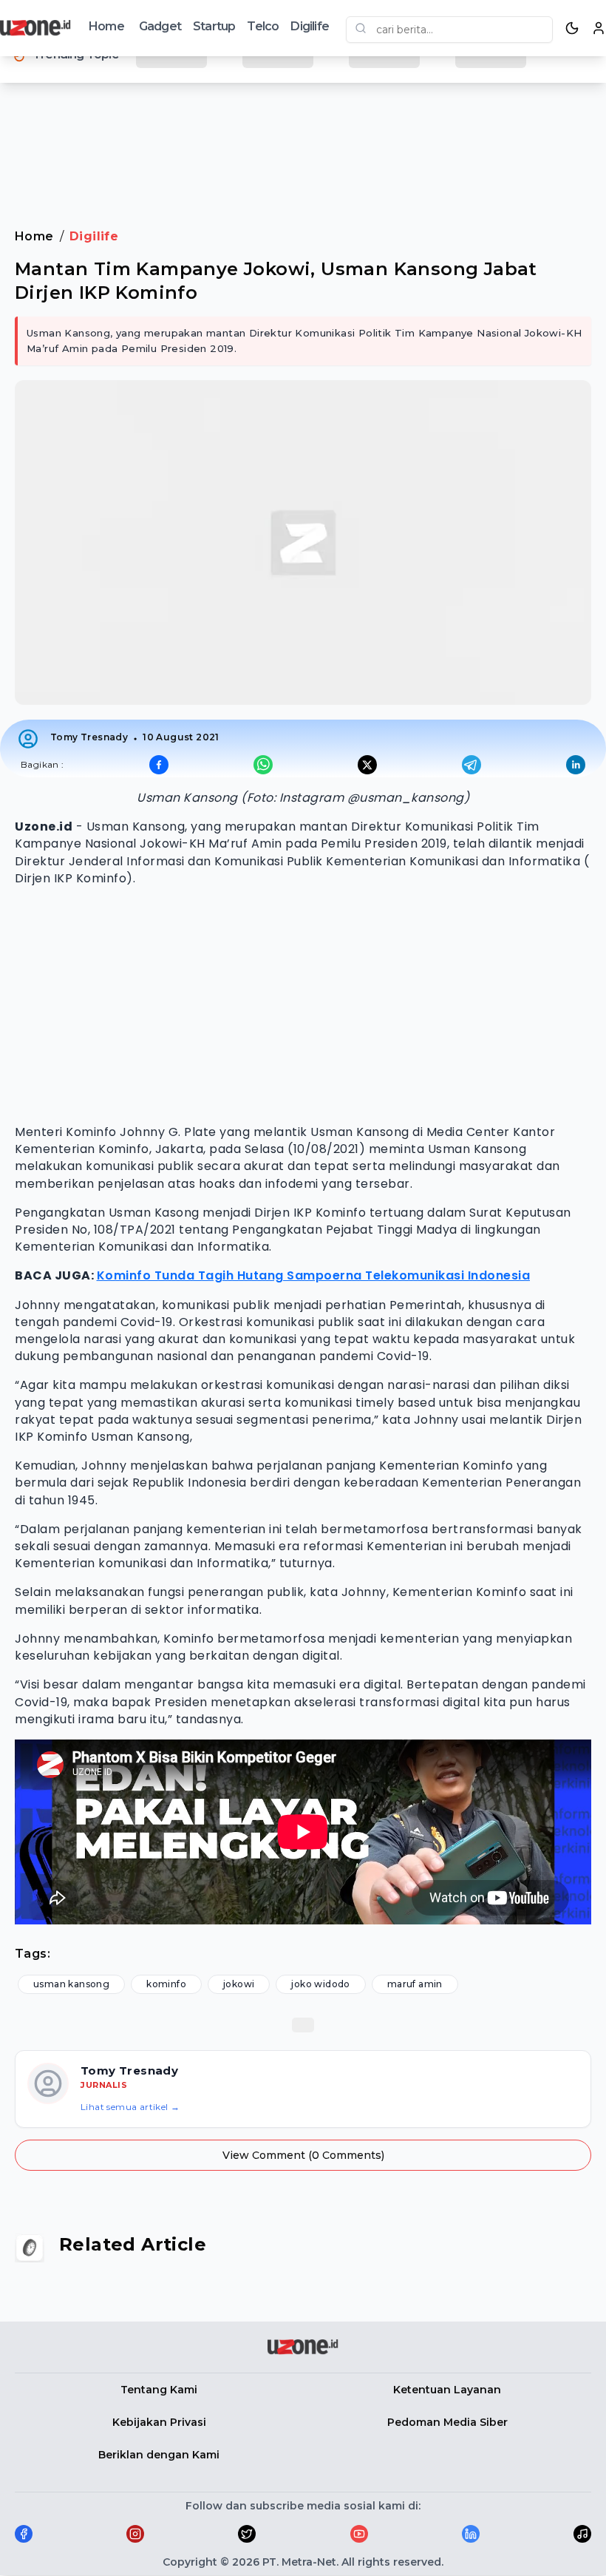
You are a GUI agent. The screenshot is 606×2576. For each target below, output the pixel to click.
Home (106, 26)
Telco (263, 26)
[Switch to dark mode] (572, 28)
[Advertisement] (303, 140)
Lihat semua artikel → (130, 2107)
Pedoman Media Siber (447, 2422)
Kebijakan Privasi (159, 2422)
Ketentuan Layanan (447, 2390)
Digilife (310, 26)
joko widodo (320, 1984)
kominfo (166, 1984)
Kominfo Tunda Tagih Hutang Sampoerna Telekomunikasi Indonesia (314, 1275)
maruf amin (415, 1984)
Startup (214, 26)
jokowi (239, 1984)
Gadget (160, 26)
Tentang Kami (159, 2390)
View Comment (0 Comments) (303, 2155)
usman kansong (71, 1984)
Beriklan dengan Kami (159, 2455)
